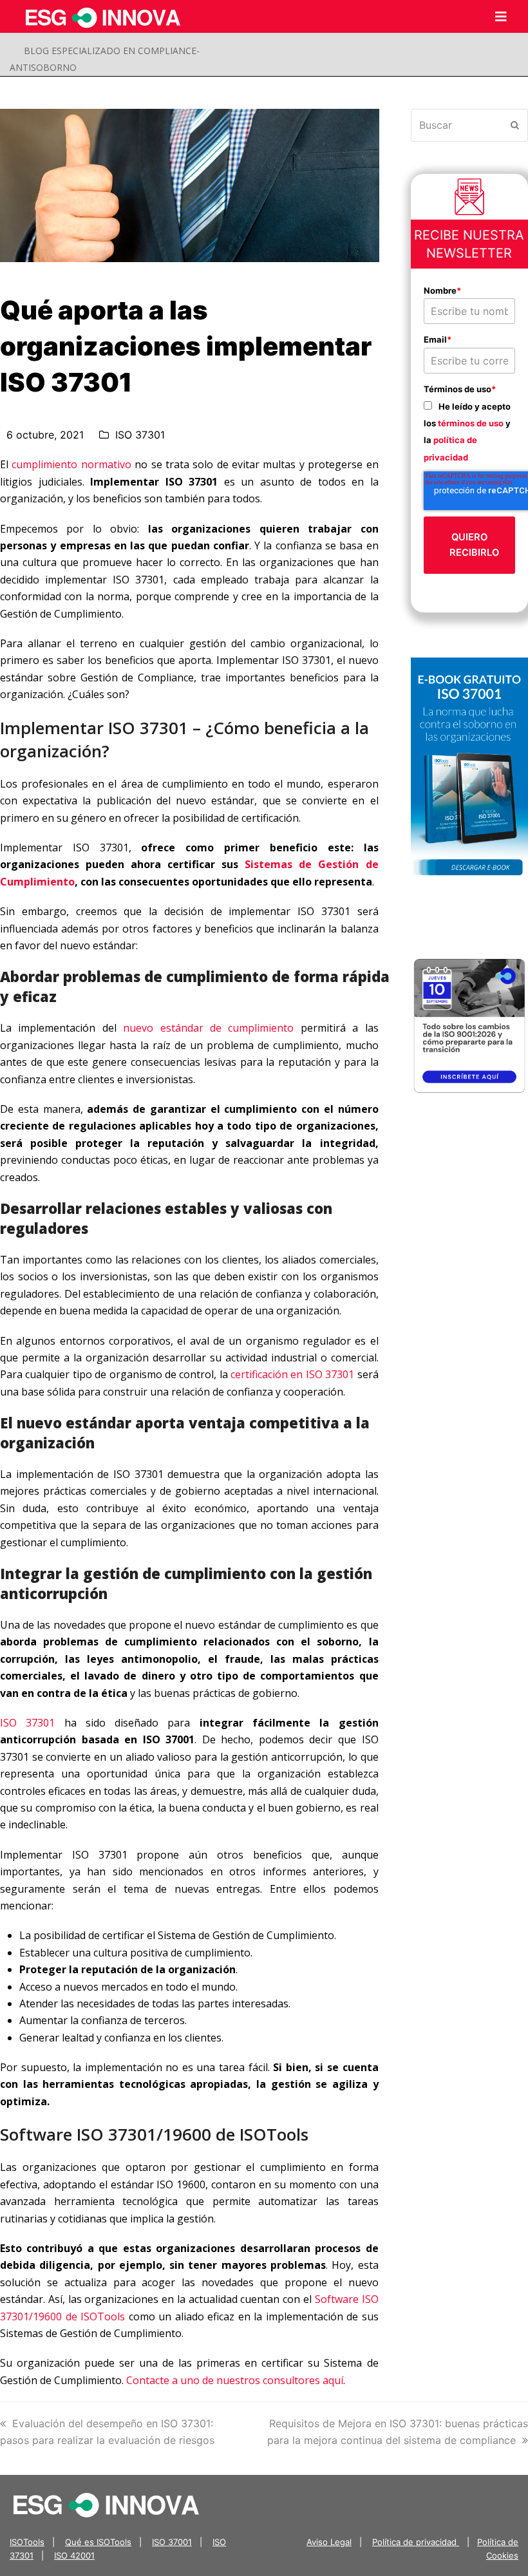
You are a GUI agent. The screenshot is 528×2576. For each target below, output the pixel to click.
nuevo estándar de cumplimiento (208, 1028)
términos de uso (471, 423)
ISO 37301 (140, 435)
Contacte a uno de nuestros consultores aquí (235, 2380)
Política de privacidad (416, 2542)
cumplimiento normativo (71, 464)
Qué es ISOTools (98, 2542)
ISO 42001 (74, 2555)
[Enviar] (515, 125)
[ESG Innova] (106, 2504)
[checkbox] (470, 431)
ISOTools (27, 2542)
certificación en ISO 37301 (292, 1374)
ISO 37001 (172, 2542)
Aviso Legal (329, 2542)
